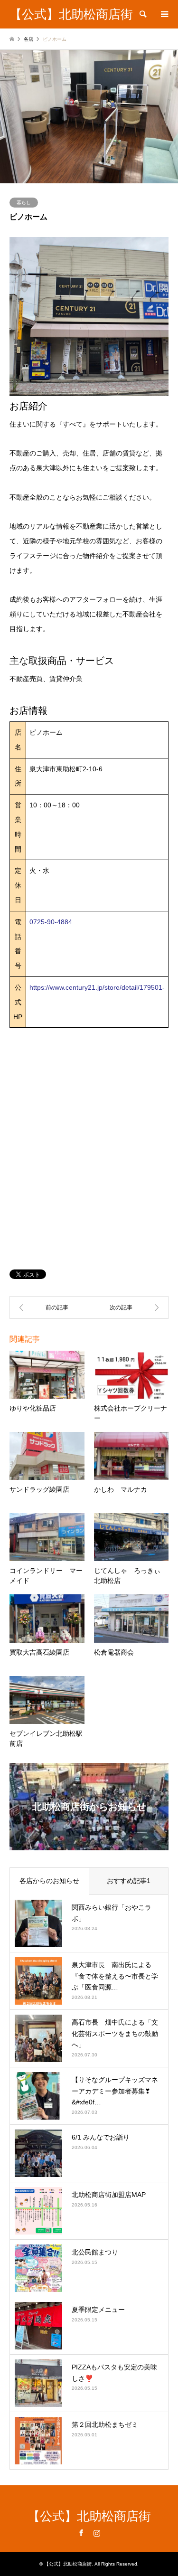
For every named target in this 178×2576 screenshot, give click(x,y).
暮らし (24, 203)
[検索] (142, 14)
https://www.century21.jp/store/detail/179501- (97, 987)
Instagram (97, 2533)
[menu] (164, 14)
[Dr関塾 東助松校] (49, 1307)
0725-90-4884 (51, 922)
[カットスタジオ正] (129, 1307)
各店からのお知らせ (49, 1881)
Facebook (81, 2533)
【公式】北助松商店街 (89, 2516)
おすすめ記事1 (129, 1881)
